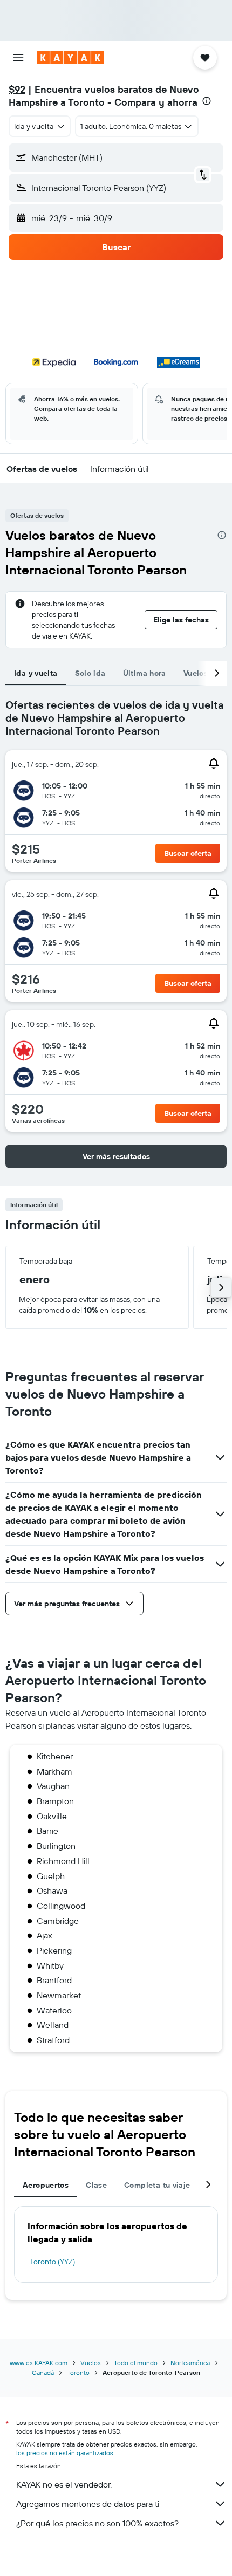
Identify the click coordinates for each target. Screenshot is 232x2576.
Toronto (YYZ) (52, 2262)
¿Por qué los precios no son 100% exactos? (97, 2523)
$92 (17, 89)
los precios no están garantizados (65, 2453)
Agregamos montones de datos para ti (88, 2504)
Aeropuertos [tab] (46, 2185)
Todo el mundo (136, 2363)
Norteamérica (190, 2363)
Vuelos (91, 2363)
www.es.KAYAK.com (39, 2363)
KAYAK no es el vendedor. (64, 2484)
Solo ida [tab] (90, 673)
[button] (18, 58)
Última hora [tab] (145, 673)
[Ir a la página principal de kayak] (70, 58)
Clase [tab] (96, 2185)
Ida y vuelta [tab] (36, 673)
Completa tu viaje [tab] (157, 2185)
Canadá (43, 2372)
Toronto (78, 2372)
